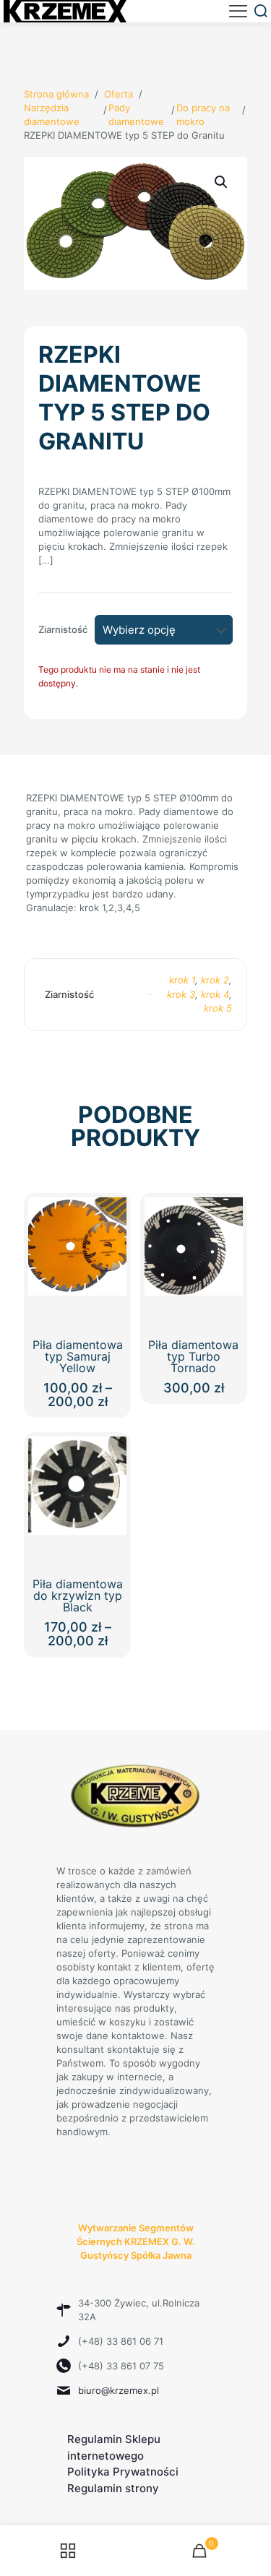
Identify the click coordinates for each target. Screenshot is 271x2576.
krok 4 (215, 994)
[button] (222, 182)
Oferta (119, 94)
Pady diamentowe (136, 115)
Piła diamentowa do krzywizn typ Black (78, 1595)
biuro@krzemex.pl (119, 2390)
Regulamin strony (113, 2488)
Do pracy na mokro (203, 115)
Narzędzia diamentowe (52, 115)
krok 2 (215, 980)
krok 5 (218, 1008)
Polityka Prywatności (123, 2472)
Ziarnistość (63, 629)
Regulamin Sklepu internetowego (114, 2447)
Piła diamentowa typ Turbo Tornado (193, 1356)
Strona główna (56, 94)
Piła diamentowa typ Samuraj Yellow (78, 1356)
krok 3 (181, 994)
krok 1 (182, 980)
